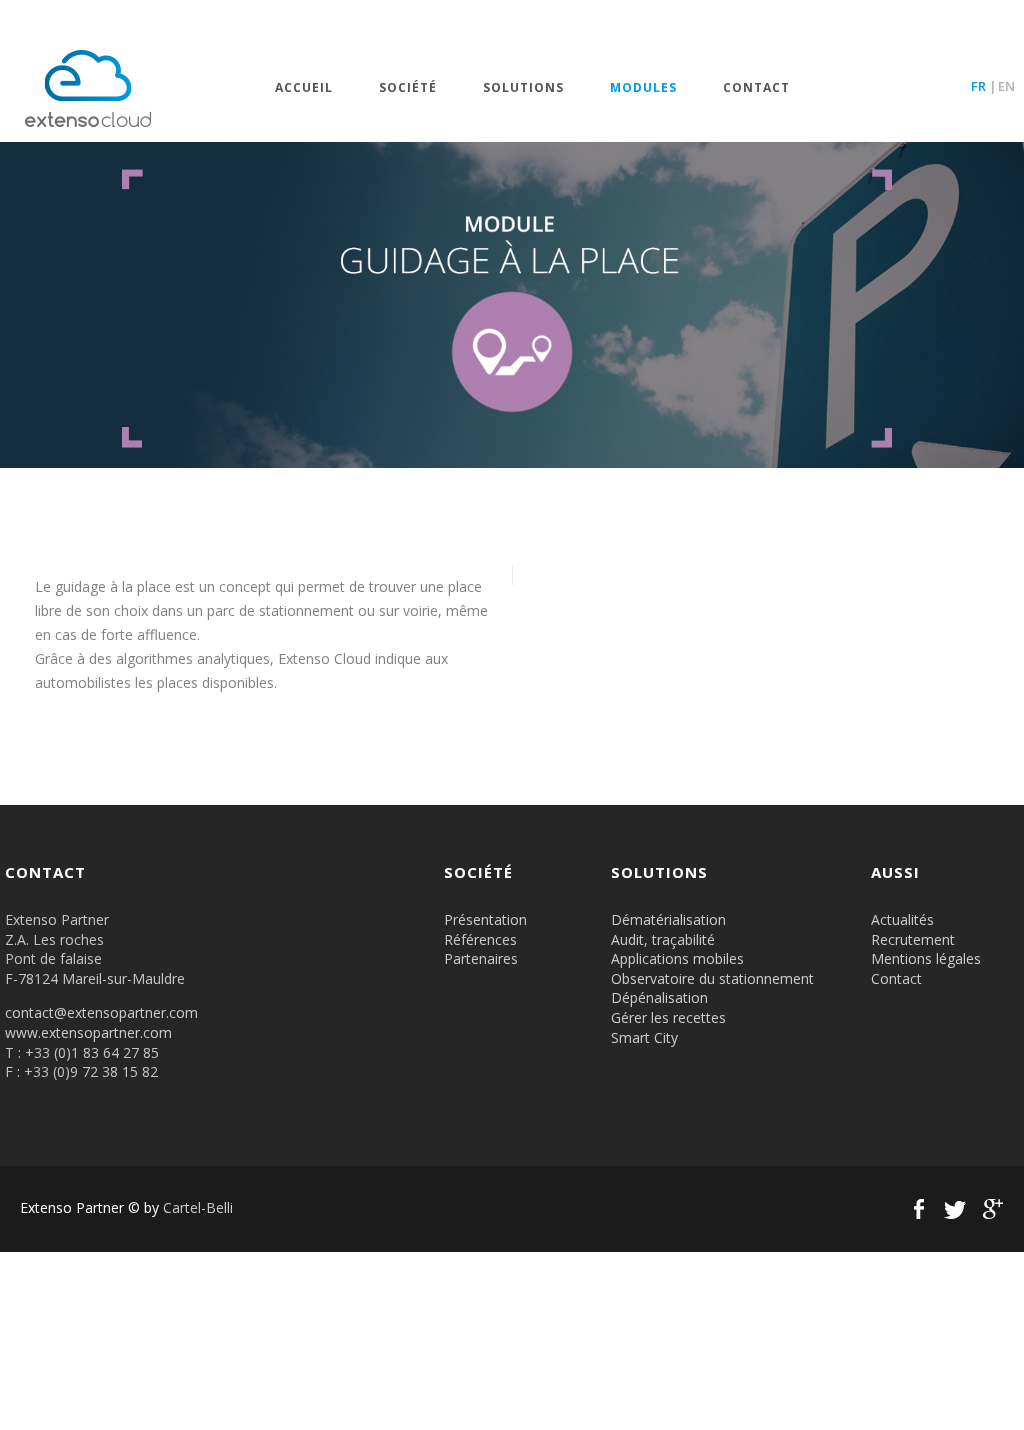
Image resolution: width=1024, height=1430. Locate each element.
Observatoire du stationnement (712, 978)
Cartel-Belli (198, 1207)
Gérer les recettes (668, 1017)
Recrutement (913, 939)
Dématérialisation (668, 919)
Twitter (955, 1209)
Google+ (991, 1209)
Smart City (644, 1037)
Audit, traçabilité (663, 939)
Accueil (304, 88)
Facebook (919, 1209)
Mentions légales (926, 958)
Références (480, 939)
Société (408, 88)
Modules (643, 88)
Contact (756, 88)
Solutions (523, 88)
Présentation (485, 919)
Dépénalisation (659, 997)
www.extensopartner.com (88, 1032)
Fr (978, 86)
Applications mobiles (677, 958)
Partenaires (481, 958)
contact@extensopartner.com (101, 1012)
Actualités (902, 919)
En (1006, 86)
